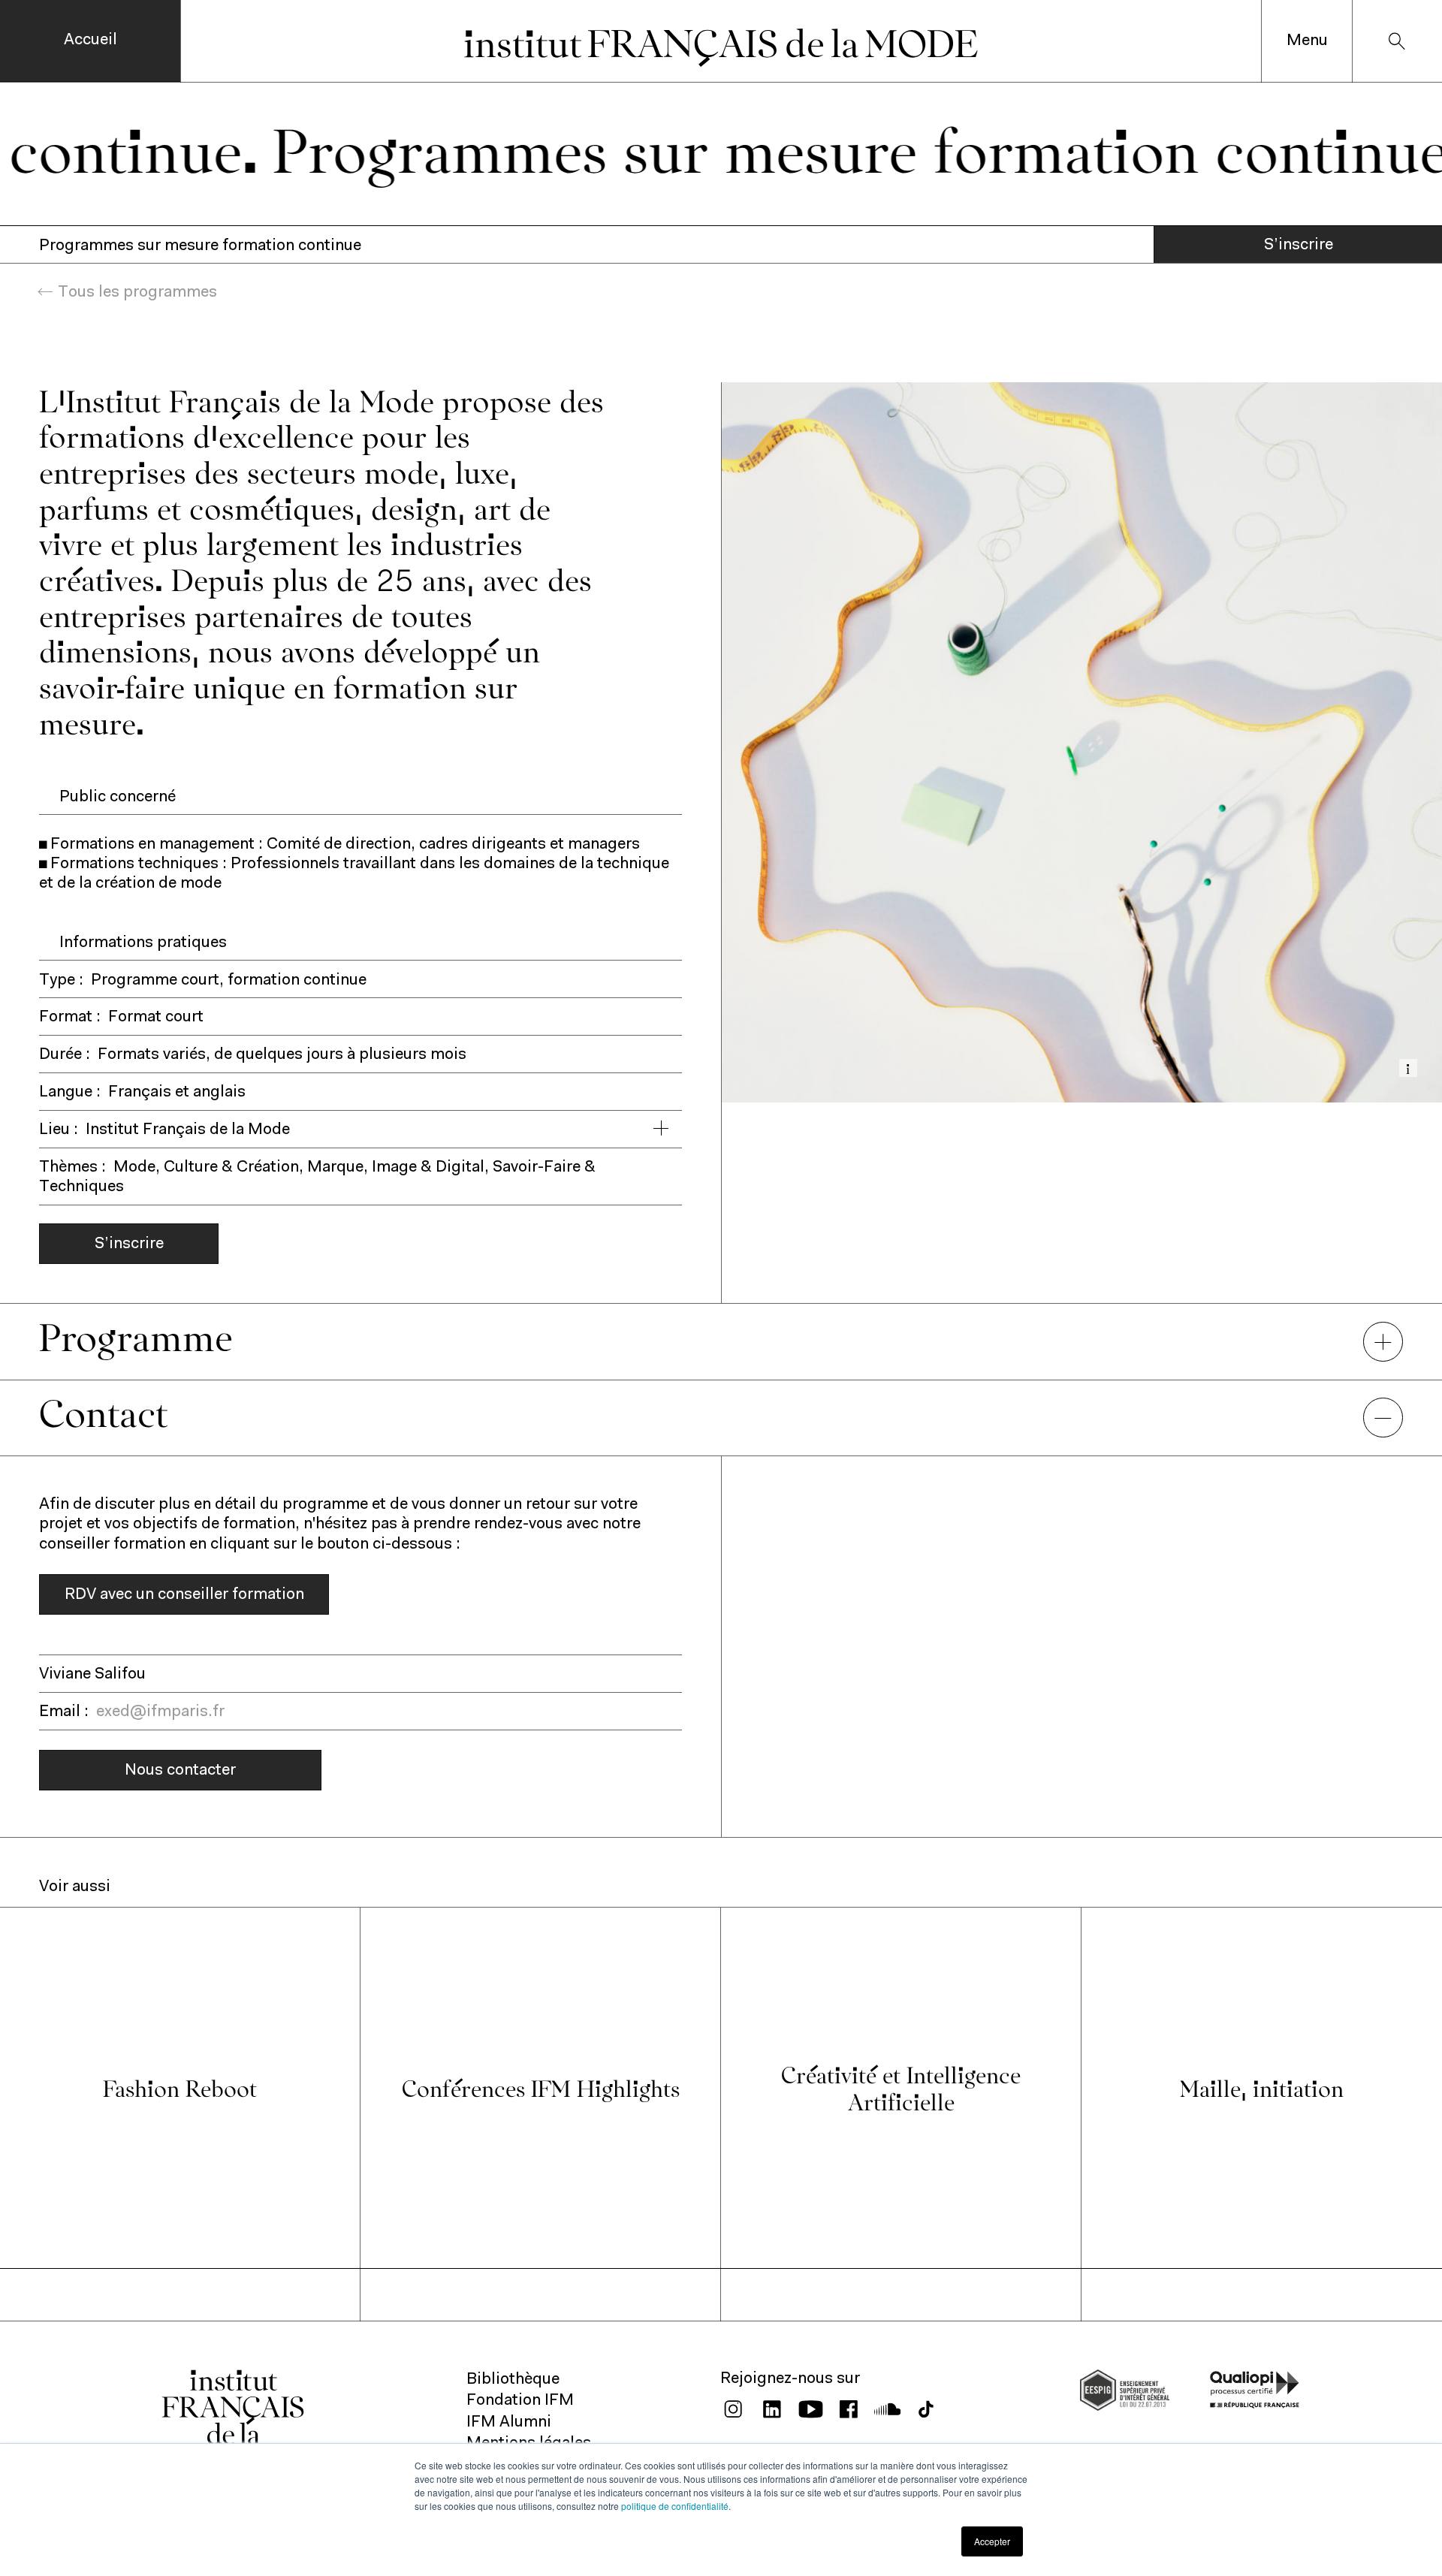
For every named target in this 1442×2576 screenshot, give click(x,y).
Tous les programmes (137, 293)
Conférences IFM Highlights (541, 2087)
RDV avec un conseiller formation (184, 1595)
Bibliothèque (513, 2380)
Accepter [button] (992, 2541)
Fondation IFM (520, 2401)
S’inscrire (1299, 245)
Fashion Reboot (180, 2087)
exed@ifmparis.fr (160, 1712)
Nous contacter (180, 1771)
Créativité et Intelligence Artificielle (901, 2087)
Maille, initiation (1262, 2087)
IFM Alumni (509, 2422)
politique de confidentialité (675, 2506)
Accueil (91, 40)
